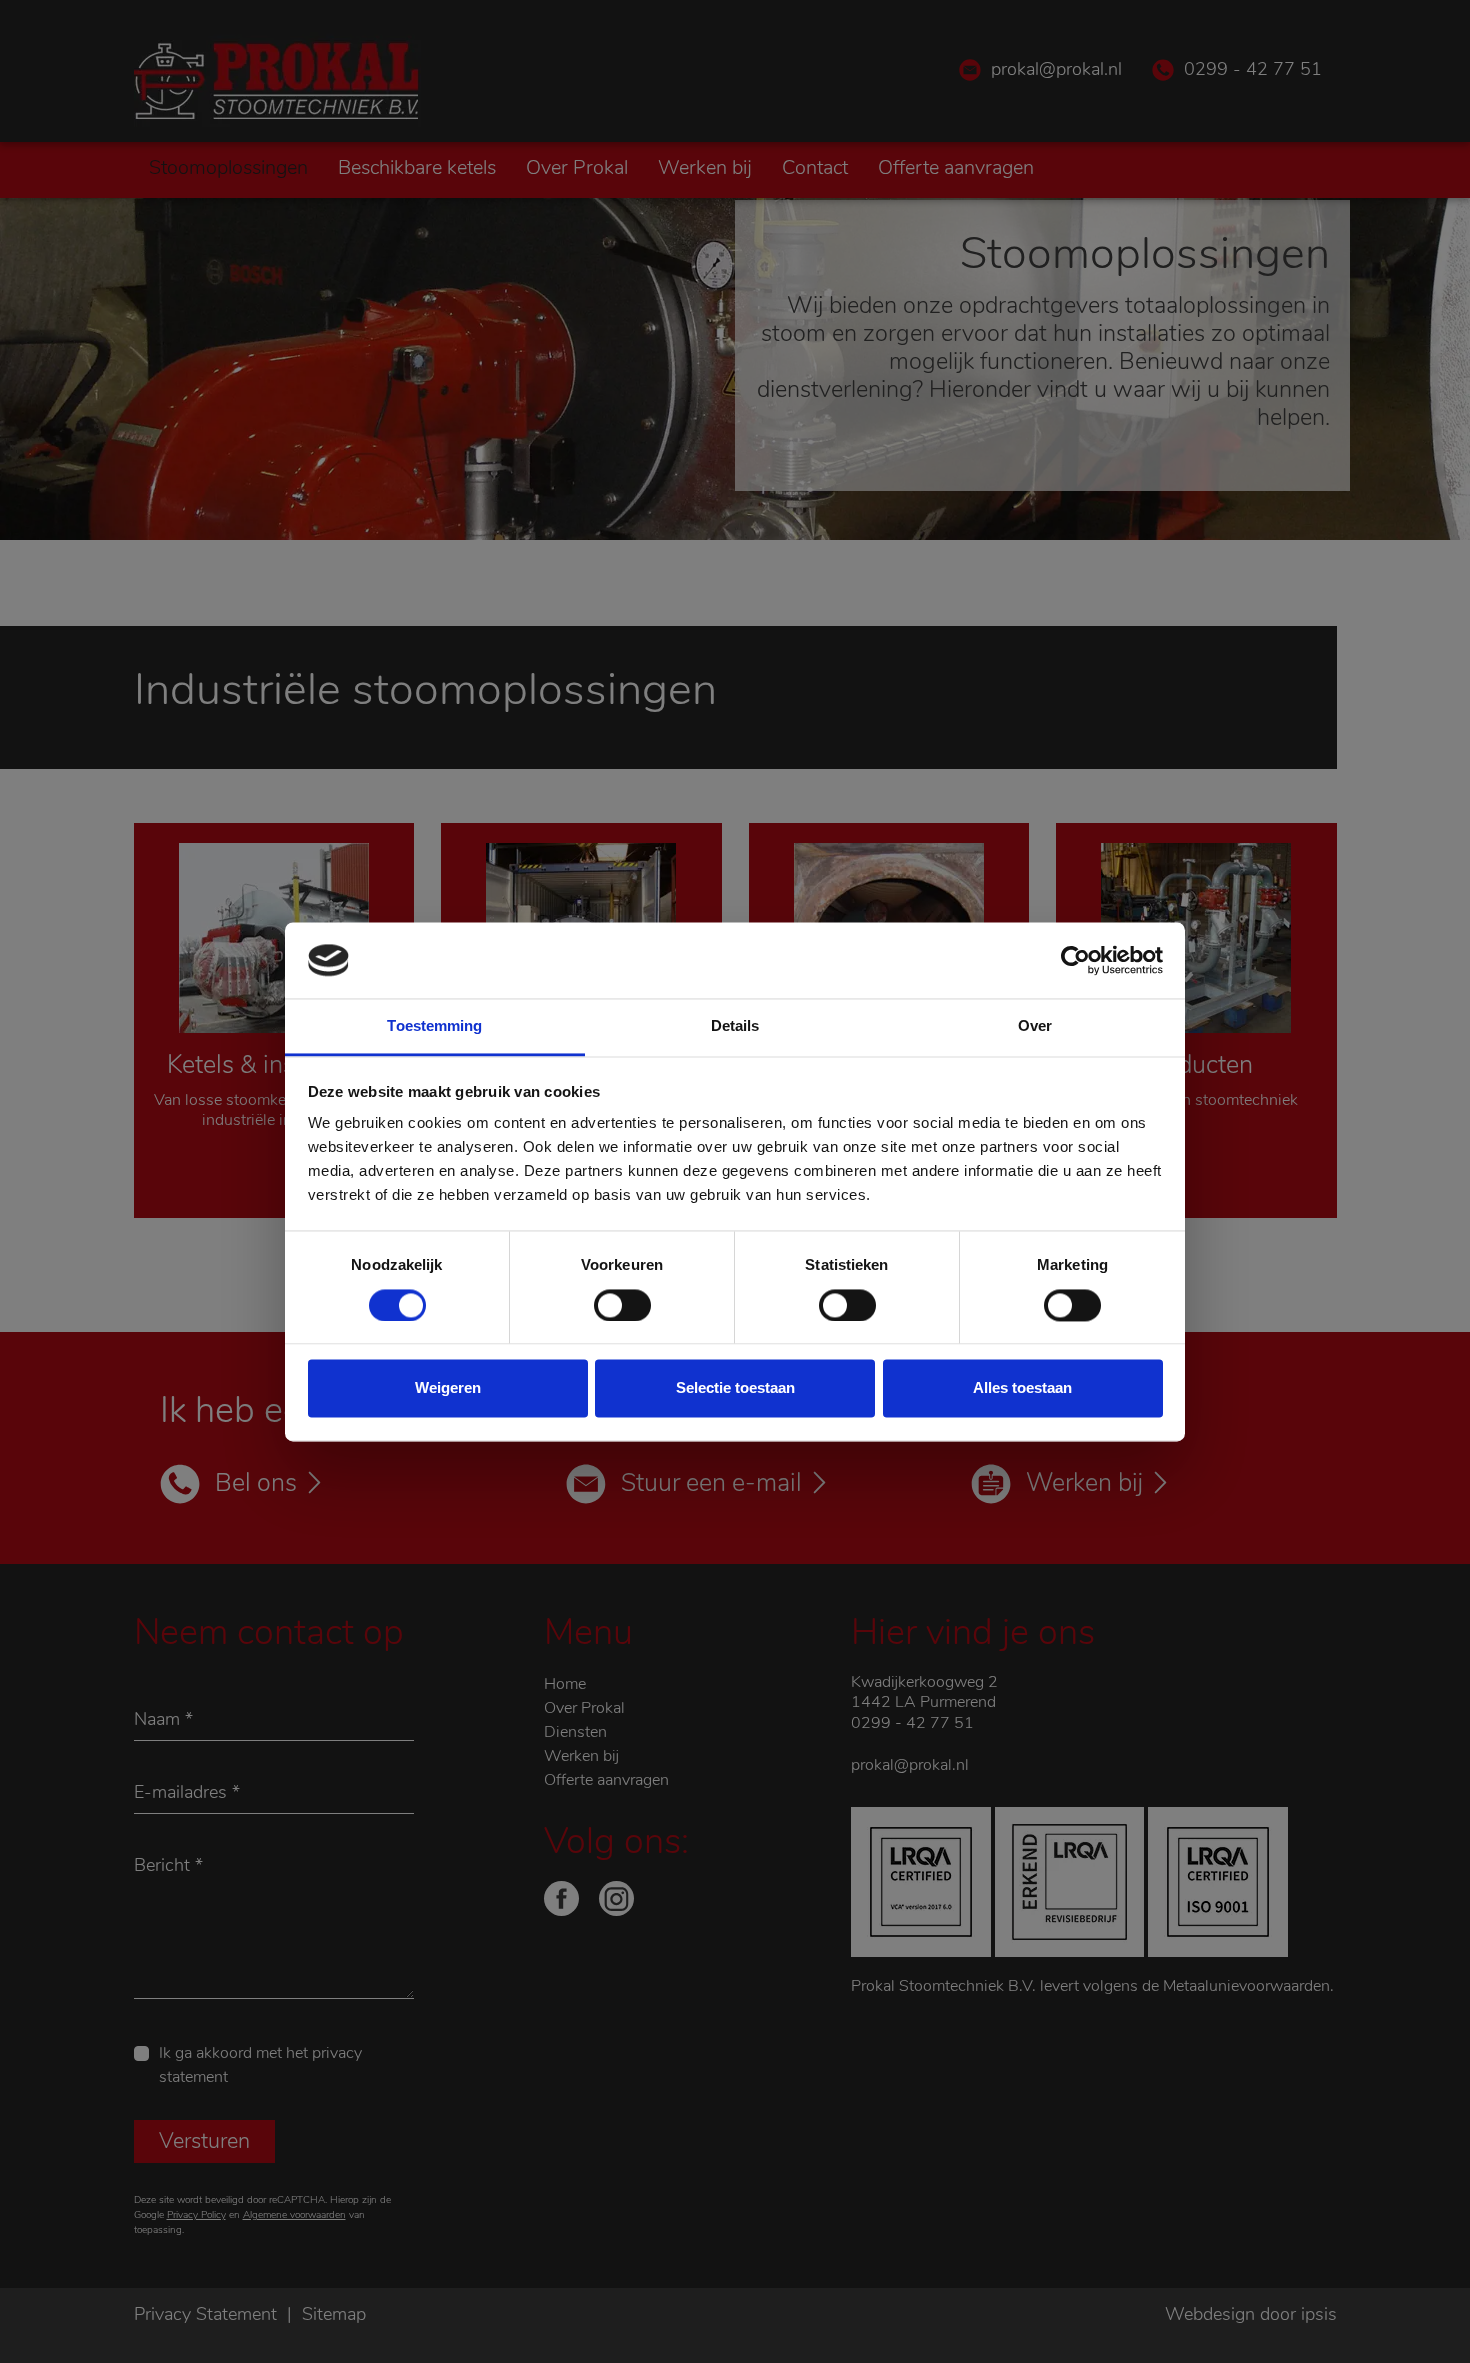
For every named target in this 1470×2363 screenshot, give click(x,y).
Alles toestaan (1022, 1388)
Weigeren (448, 1388)
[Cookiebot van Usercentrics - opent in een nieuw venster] (1075, 960)
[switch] (622, 1305)
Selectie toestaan (735, 1388)
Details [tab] (735, 1026)
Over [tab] (1035, 1026)
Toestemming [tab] (434, 1026)
